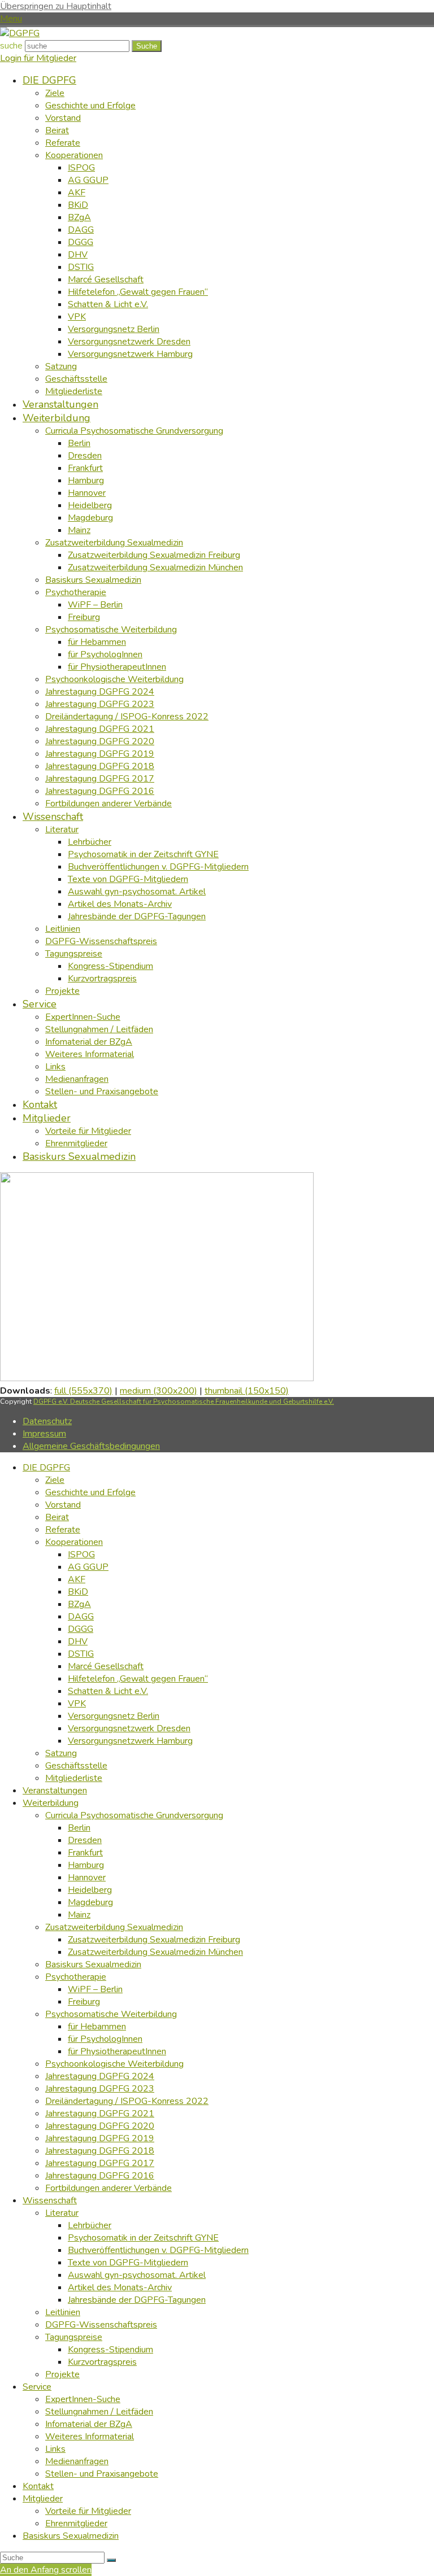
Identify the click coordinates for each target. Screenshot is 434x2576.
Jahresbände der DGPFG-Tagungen (137, 2300)
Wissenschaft (50, 2200)
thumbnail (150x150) (247, 1391)
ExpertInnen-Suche (83, 2399)
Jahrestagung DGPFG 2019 (100, 2138)
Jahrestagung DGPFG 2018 (100, 2151)
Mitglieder (43, 2499)
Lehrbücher (90, 2225)
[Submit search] (111, 2560)
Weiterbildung (51, 1803)
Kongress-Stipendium (110, 2350)
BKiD (78, 1592)
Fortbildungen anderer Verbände (108, 2188)
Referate (63, 1530)
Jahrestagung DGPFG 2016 (100, 2176)
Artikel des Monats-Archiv (120, 2287)
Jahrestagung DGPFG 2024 (100, 2076)
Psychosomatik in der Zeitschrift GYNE (143, 2238)
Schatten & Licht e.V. (108, 1691)
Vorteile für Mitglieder (88, 2511)
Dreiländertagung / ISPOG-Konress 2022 (127, 2101)
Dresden (85, 1840)
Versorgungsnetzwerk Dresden (129, 1728)
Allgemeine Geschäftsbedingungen (91, 1446)
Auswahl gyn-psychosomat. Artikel (137, 2275)
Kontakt (38, 2486)
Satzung (61, 1753)
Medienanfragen (77, 2461)
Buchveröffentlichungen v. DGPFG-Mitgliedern (158, 2250)
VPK (77, 1704)
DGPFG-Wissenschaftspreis (101, 2325)
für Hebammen (97, 2027)
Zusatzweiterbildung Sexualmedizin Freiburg (154, 1940)
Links (55, 2449)
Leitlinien (63, 2312)
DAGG (81, 1617)
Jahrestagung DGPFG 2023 (100, 2089)
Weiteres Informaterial (90, 2437)
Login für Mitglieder (38, 58)
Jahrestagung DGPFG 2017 (100, 2163)
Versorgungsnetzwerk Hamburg (130, 1741)
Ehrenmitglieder (76, 2523)
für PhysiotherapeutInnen (117, 2051)
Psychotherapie (76, 1977)
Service (37, 2387)
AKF (77, 1579)
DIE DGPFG (46, 1468)
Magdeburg (90, 1902)
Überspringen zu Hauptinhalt (56, 6)
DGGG (81, 1629)
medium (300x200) (159, 1391)
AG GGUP (88, 1567)
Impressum (44, 1434)
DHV (78, 1641)
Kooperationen (74, 1542)
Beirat (57, 1517)
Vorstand (63, 1505)
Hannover (87, 1878)
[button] (11, 19)
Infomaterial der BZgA (89, 2424)
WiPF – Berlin (95, 1989)
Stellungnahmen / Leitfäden (99, 2412)
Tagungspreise (74, 2337)
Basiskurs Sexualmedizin (93, 1964)
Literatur (62, 2213)
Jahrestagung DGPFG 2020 (100, 2126)
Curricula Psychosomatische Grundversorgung (134, 1815)
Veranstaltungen (55, 1791)
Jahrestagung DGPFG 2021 (100, 2114)
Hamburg (86, 1865)
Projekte (62, 2374)
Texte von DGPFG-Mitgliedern (128, 2263)
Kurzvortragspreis (102, 2362)
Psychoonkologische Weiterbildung (114, 2064)
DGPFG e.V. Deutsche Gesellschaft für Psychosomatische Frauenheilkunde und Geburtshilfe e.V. (184, 1401)
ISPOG (81, 1555)
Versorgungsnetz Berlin (114, 1716)
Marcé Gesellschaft (106, 1666)
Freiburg (84, 2002)
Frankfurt (85, 1853)
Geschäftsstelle (76, 1766)
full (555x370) (83, 1391)
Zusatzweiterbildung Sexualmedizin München (155, 1952)
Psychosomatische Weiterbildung (111, 2014)
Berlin (79, 1828)
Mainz (79, 1915)
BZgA (79, 1604)
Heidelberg (90, 1890)
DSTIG (81, 1654)
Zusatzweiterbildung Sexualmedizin (114, 1927)
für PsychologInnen (105, 2039)
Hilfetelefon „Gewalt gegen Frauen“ (138, 1679)
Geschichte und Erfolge (90, 1492)
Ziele (55, 1480)
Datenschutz (47, 1421)
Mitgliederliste (74, 1778)
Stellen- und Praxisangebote (102, 2474)
